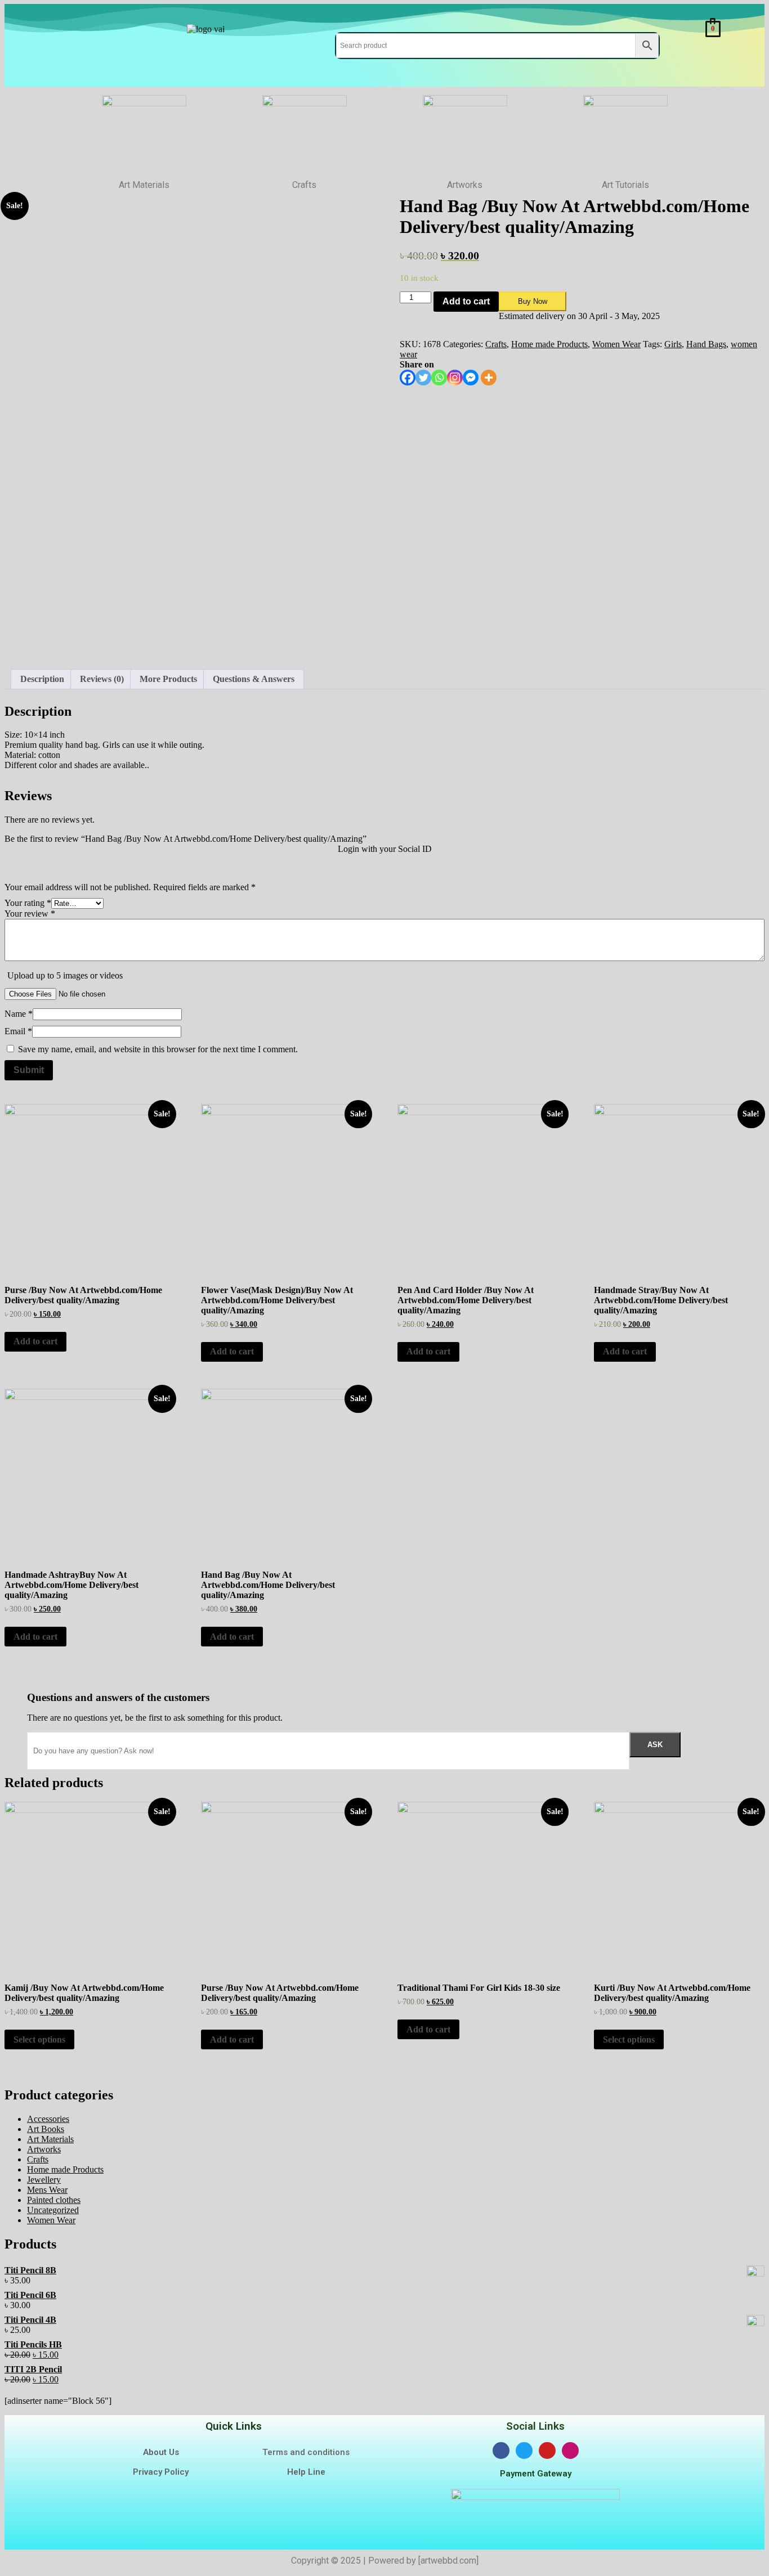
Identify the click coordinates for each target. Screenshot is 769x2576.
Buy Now (533, 301)
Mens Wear (47, 2190)
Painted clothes (54, 2200)
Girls (673, 344)
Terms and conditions (306, 2452)
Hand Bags (706, 344)
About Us (161, 2452)
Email (18, 1031)
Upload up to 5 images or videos (65, 975)
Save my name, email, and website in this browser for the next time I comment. (158, 1049)
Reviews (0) (102, 679)
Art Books (46, 2129)
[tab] (42, 679)
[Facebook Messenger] (471, 378)
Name (19, 1014)
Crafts (496, 344)
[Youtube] (547, 2451)
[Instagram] (455, 378)
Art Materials (50, 2139)
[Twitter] (423, 378)
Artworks (44, 2149)
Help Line (306, 2472)
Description (42, 679)
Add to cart (466, 301)
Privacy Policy (161, 2472)
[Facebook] (408, 378)
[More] (489, 378)
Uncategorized (53, 2210)
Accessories (48, 2119)
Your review (30, 914)
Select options (39, 2039)
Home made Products (549, 344)
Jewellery (44, 2180)
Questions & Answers (254, 679)
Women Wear (616, 344)
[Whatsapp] (439, 378)
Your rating (28, 903)
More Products (168, 679)
